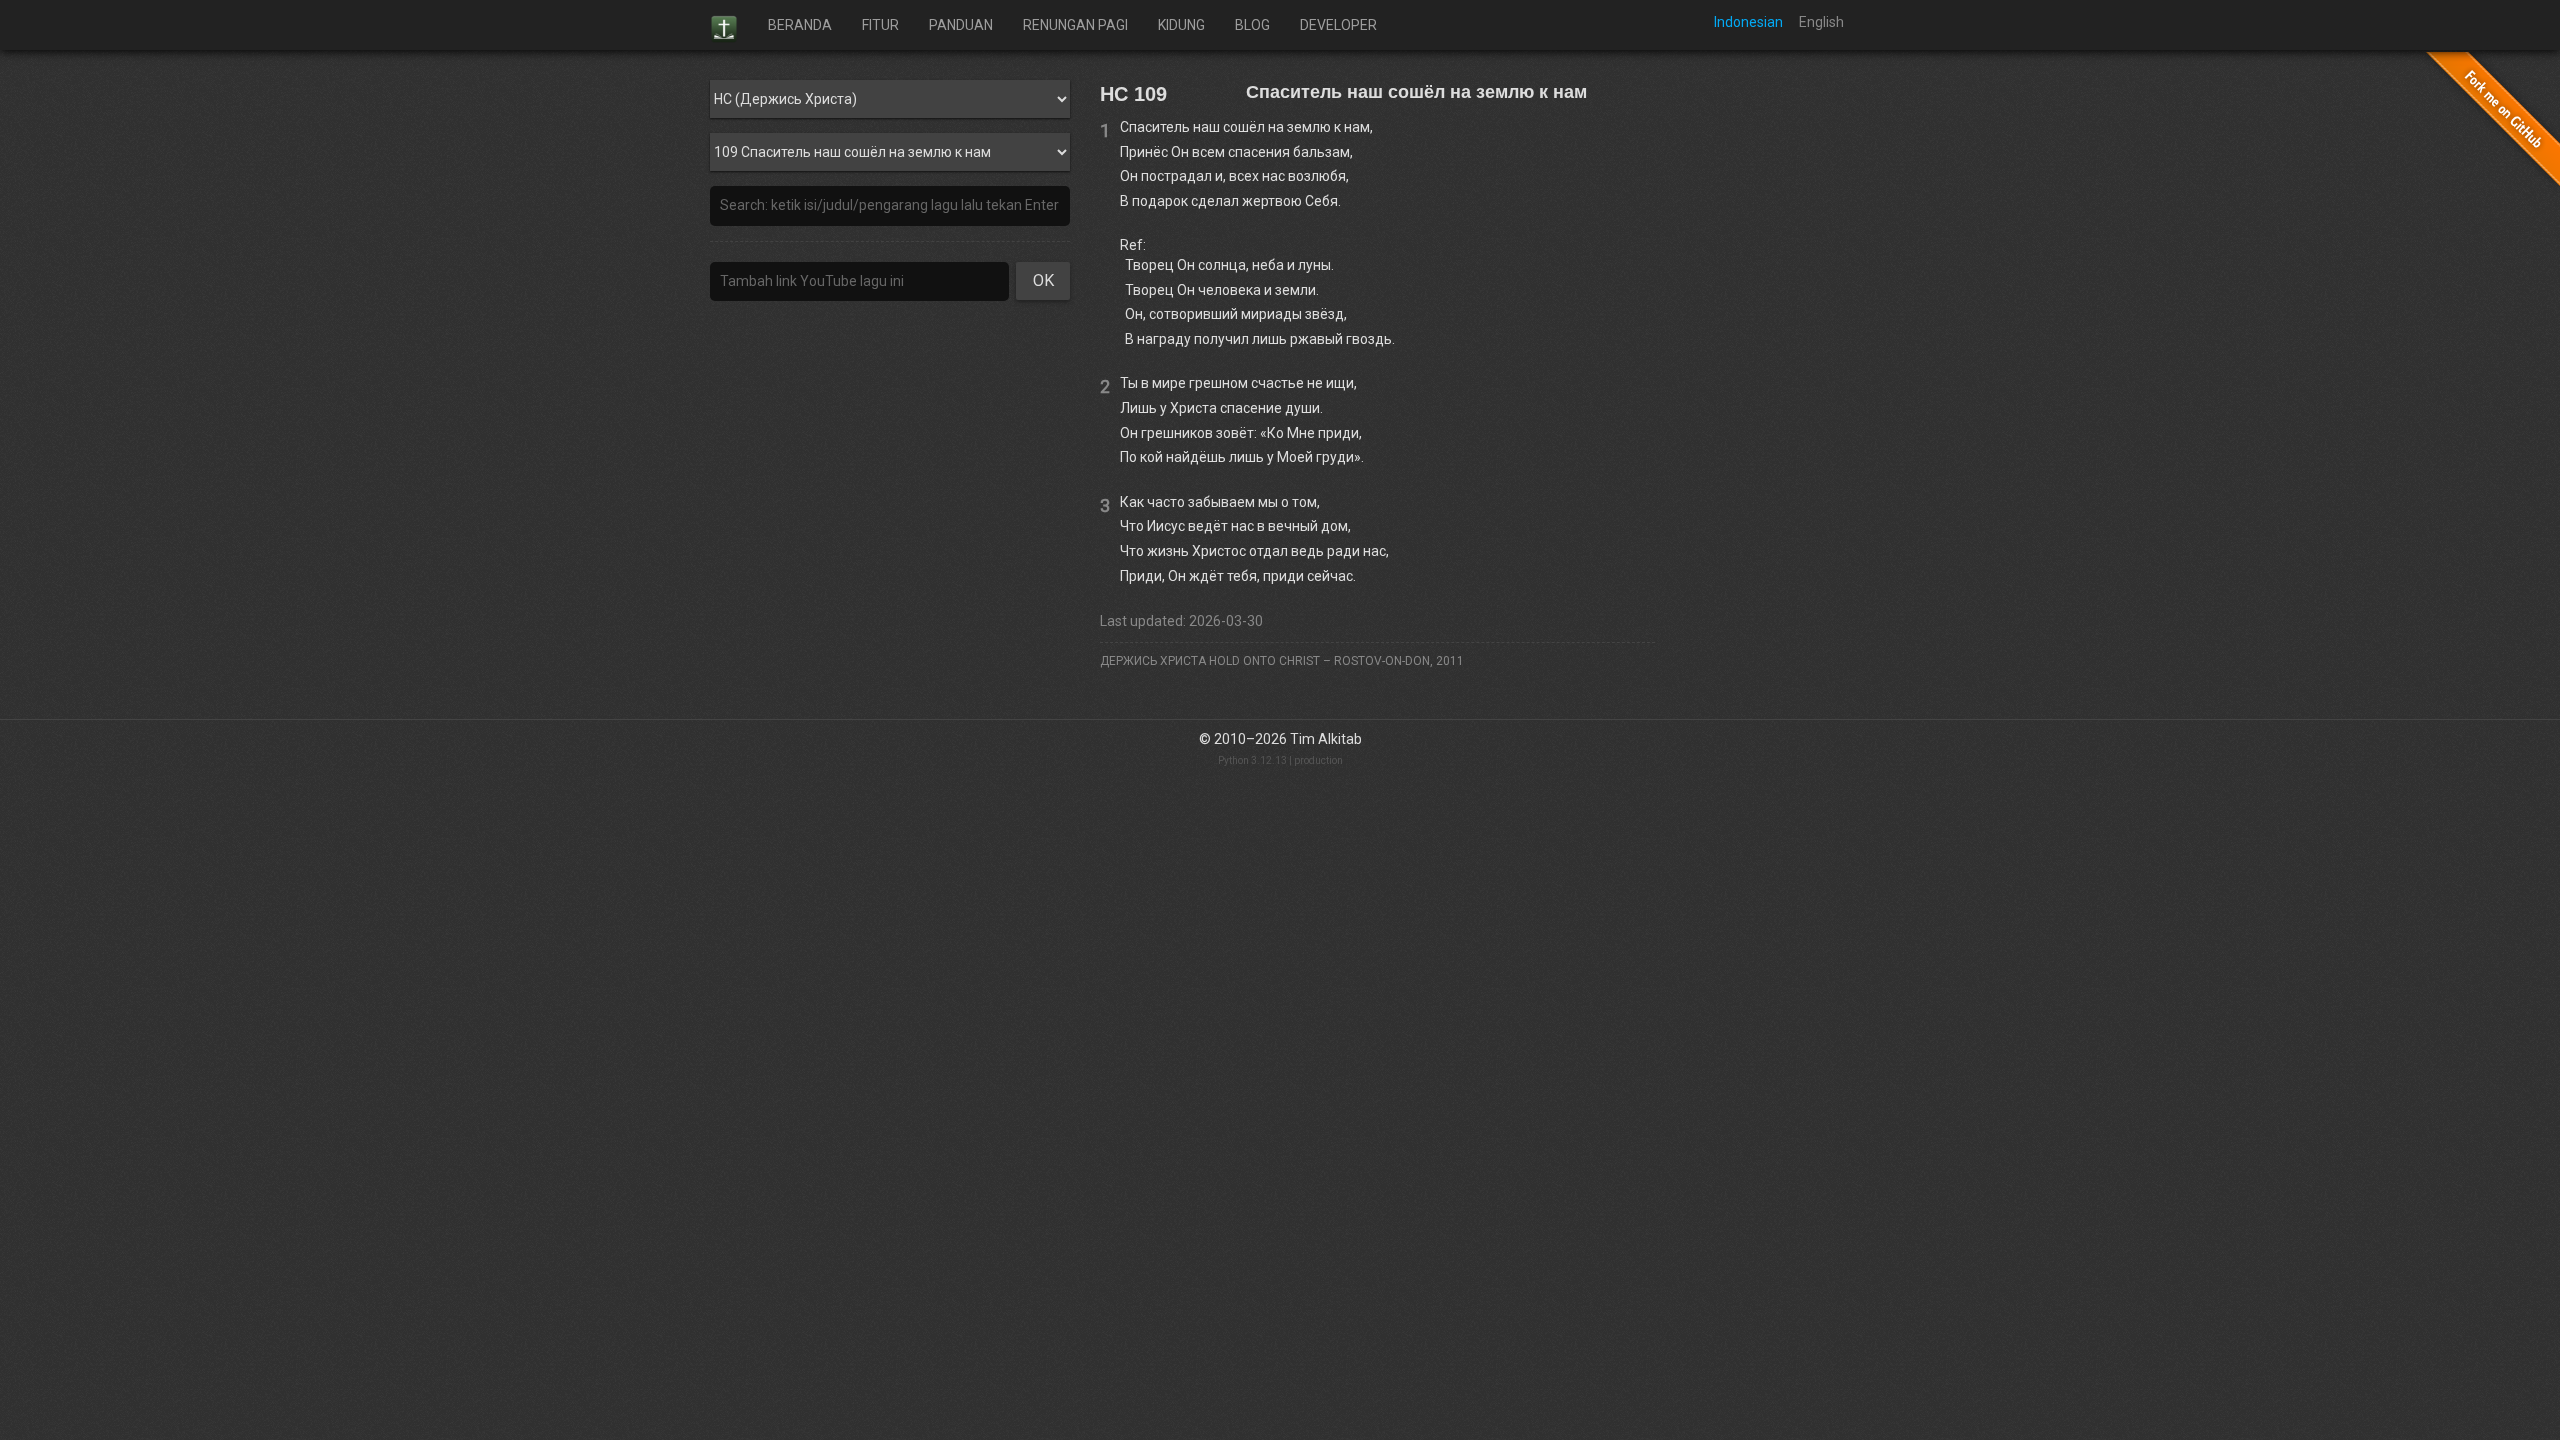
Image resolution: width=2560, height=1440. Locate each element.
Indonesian (1748, 22)
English (1821, 22)
